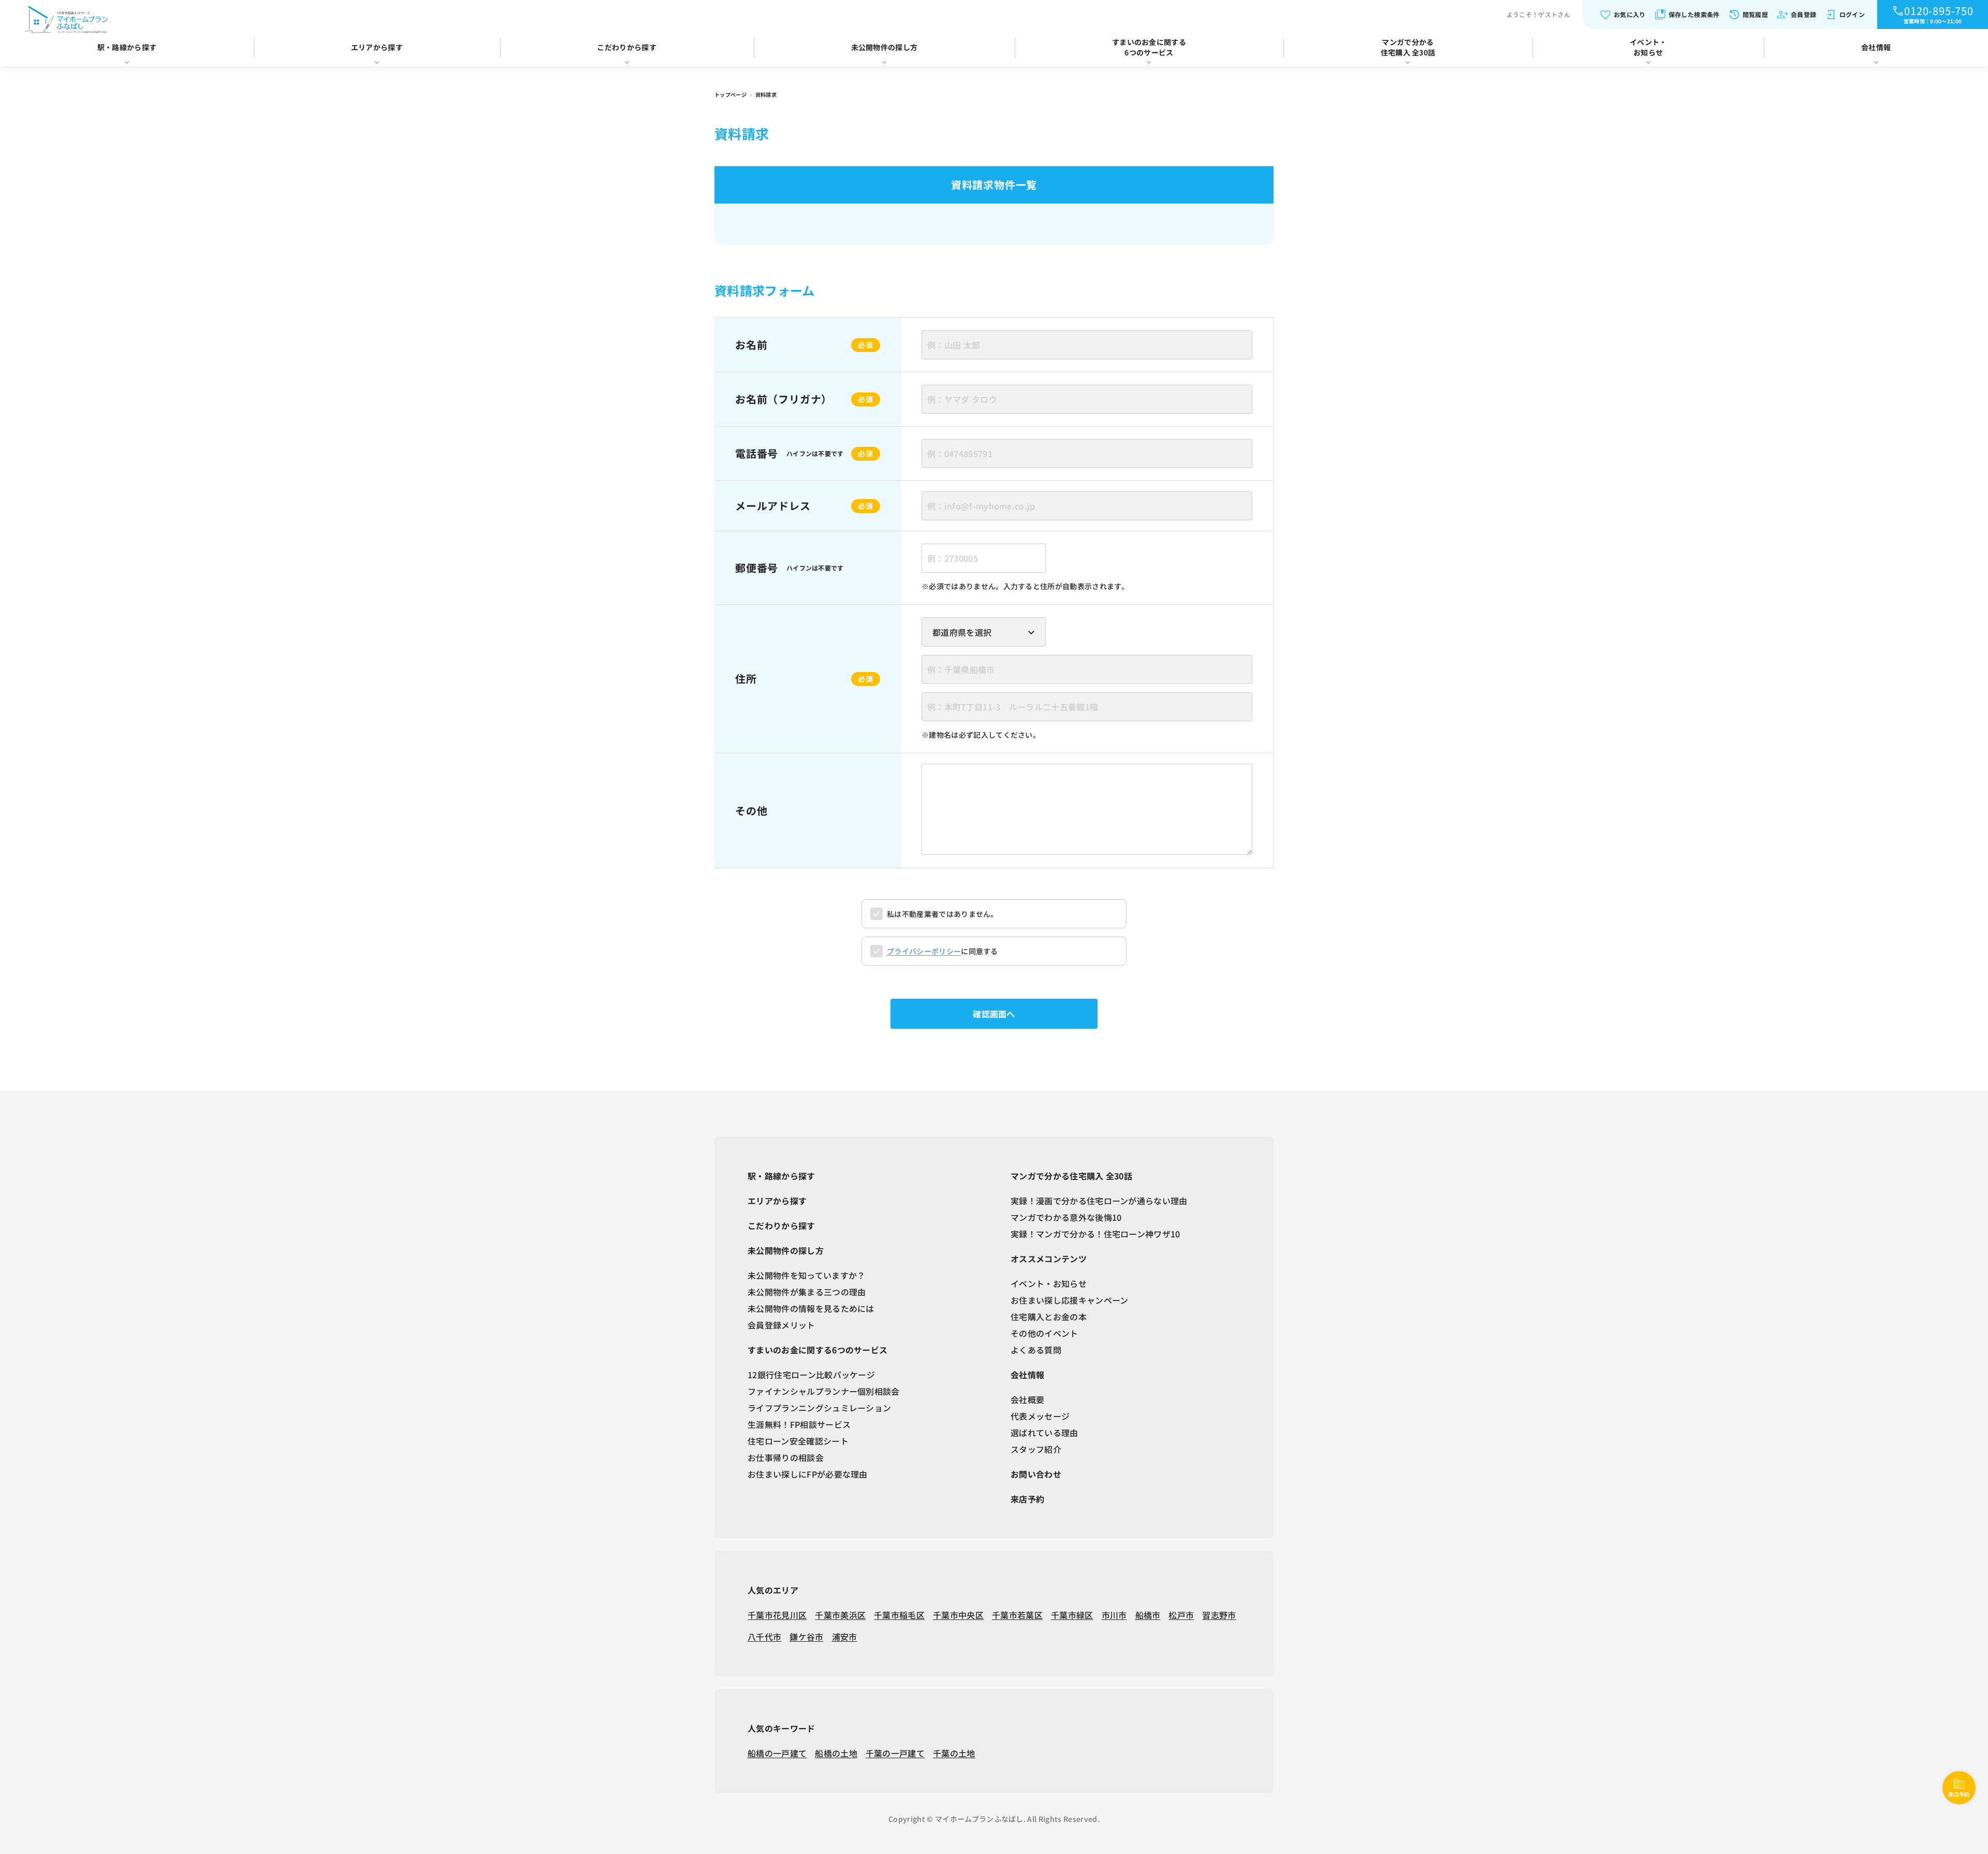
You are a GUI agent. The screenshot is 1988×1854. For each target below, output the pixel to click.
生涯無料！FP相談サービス (799, 1424)
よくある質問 (1036, 1350)
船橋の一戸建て (777, 1753)
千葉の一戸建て (895, 1753)
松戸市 (1181, 1615)
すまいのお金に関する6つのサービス (1149, 47)
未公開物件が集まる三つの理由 (807, 1292)
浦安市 (845, 1637)
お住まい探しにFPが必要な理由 (808, 1474)
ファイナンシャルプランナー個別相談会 (824, 1391)
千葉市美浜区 (840, 1615)
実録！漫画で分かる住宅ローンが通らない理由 (1099, 1201)
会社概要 (1027, 1399)
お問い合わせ (1036, 1474)
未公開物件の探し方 (885, 47)
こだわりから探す (627, 47)
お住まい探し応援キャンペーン (1069, 1300)
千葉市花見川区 (777, 1615)
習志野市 (1219, 1615)
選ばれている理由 (1044, 1433)
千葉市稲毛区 (899, 1615)
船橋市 (1148, 1615)
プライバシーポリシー (924, 951)
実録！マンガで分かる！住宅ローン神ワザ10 (1095, 1234)
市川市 (1114, 1615)
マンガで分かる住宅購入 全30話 (1408, 47)
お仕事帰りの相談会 (786, 1457)
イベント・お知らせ (1648, 47)
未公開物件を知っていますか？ (806, 1275)
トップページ (731, 94)
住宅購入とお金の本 (1049, 1317)
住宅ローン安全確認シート (798, 1441)
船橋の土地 (836, 1753)
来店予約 (1027, 1499)
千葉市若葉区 (1017, 1615)
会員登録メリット (781, 1325)
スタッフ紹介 (1036, 1449)
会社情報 (1876, 47)
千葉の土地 (954, 1753)
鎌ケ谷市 (806, 1637)
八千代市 (764, 1637)
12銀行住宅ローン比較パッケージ (811, 1375)
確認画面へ (994, 1014)
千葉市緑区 (1072, 1615)
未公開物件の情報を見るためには (811, 1308)
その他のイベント (1044, 1333)
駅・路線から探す (127, 47)
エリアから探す (377, 47)
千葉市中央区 (958, 1615)
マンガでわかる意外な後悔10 (1066, 1217)
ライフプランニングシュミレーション (819, 1408)
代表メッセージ (1040, 1416)
